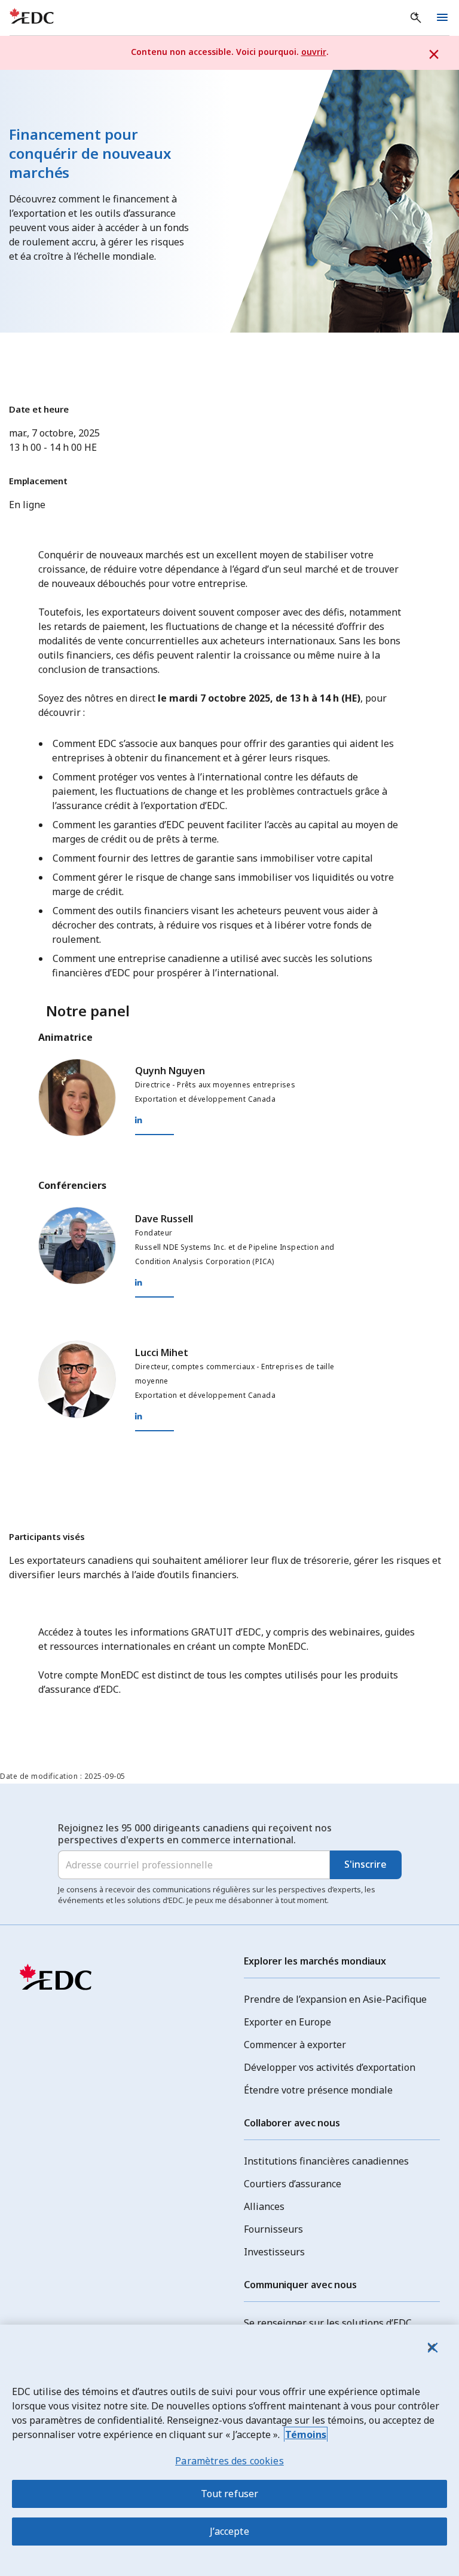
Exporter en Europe (287, 2022)
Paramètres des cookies (229, 2461)
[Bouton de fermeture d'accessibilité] (434, 55)
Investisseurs (274, 2252)
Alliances (264, 2206)
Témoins (306, 2434)
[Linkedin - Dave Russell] (243, 1283)
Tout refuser (230, 2494)
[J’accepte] (432, 2347)
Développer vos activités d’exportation (330, 2067)
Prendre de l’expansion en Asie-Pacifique (335, 1999)
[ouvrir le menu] (442, 18)
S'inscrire (365, 1864)
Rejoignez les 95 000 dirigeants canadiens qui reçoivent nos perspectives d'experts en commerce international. (195, 1834)
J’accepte (229, 2531)
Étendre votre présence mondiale (318, 2090)
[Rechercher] (416, 18)
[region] (229, 2450)
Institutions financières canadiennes (326, 2161)
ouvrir (314, 52)
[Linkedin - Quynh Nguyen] (243, 1120)
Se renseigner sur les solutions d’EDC (328, 2323)
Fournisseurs (273, 2229)
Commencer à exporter (295, 2045)
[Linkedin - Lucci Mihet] (243, 1416)
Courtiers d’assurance (293, 2184)
